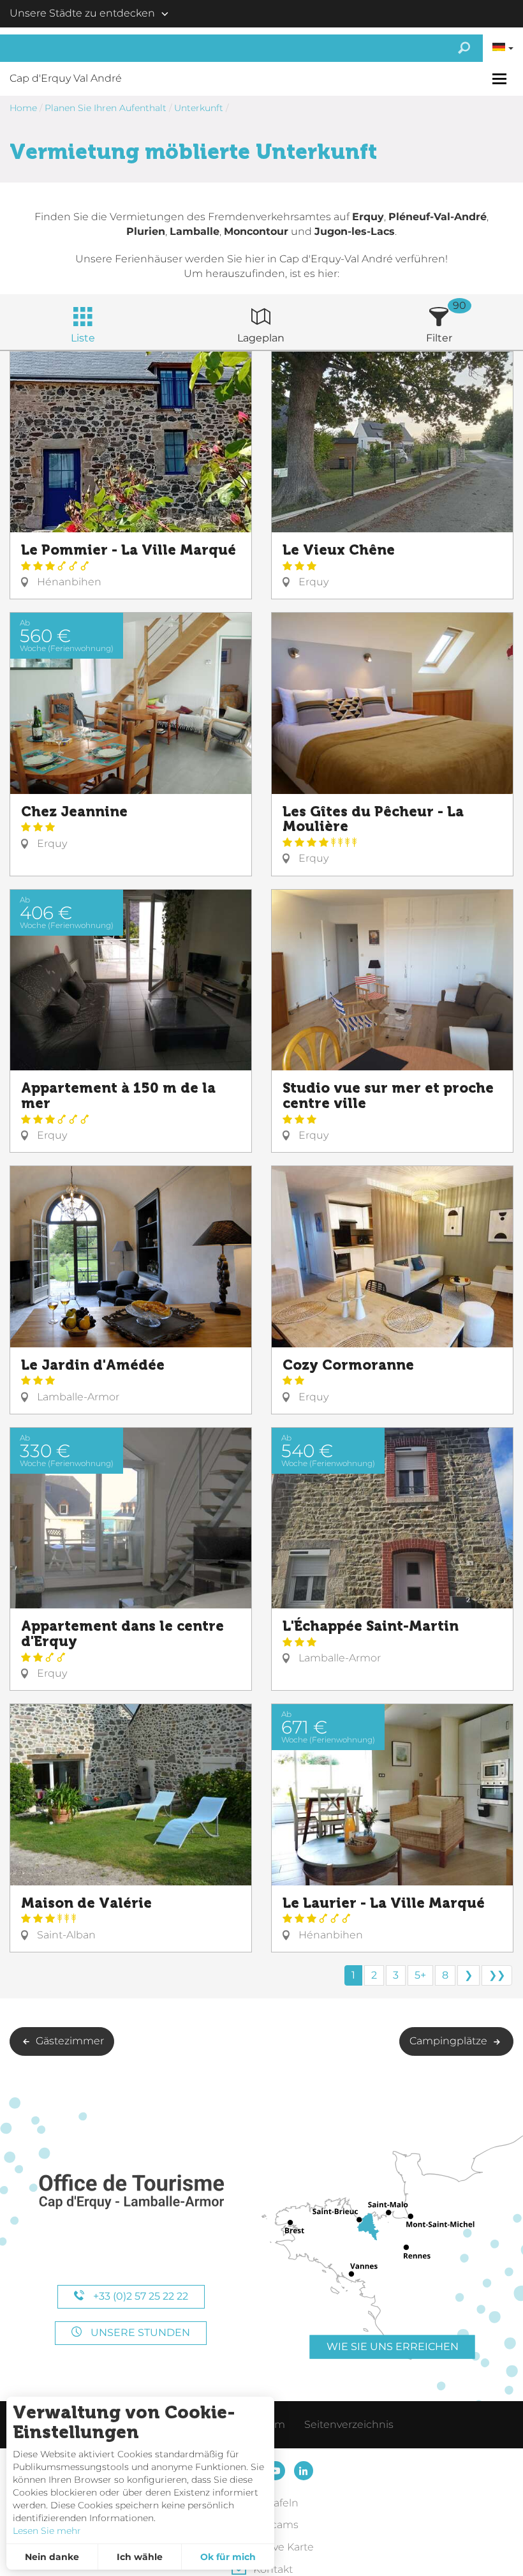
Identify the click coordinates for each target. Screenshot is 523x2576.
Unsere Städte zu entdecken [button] (82, 13)
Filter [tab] (439, 338)
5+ (420, 1975)
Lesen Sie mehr (47, 2531)
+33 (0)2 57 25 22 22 (139, 2296)
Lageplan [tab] (261, 338)
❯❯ (497, 1975)
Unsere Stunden (139, 2333)
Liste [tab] (83, 338)
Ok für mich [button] (228, 2557)
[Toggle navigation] (501, 79)
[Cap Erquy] (131, 2192)
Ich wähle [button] (140, 2557)
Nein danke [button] (52, 2557)
